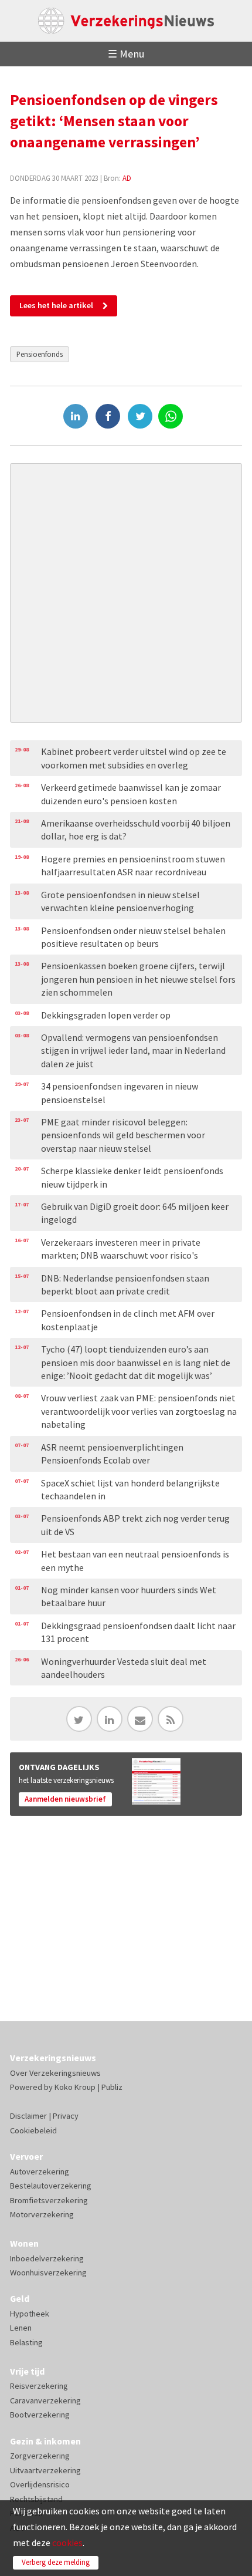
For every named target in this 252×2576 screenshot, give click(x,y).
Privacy (66, 2116)
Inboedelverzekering (47, 2258)
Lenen (21, 2328)
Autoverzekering (40, 2172)
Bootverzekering (40, 2415)
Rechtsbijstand (36, 2499)
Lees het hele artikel (56, 305)
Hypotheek (30, 2314)
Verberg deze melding (56, 2562)
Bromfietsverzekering (49, 2200)
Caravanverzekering (45, 2400)
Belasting (26, 2342)
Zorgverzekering (40, 2456)
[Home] (126, 21)
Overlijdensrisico (40, 2484)
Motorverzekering (42, 2214)
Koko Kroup (75, 2087)
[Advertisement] (126, 593)
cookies (67, 2543)
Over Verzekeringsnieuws (55, 2073)
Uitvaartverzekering (45, 2470)
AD (127, 178)
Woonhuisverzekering (48, 2272)
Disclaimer (28, 2116)
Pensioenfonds (40, 354)
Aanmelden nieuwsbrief (65, 1799)
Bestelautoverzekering (51, 2186)
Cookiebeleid (33, 2130)
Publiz (112, 2087)
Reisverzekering (39, 2386)
